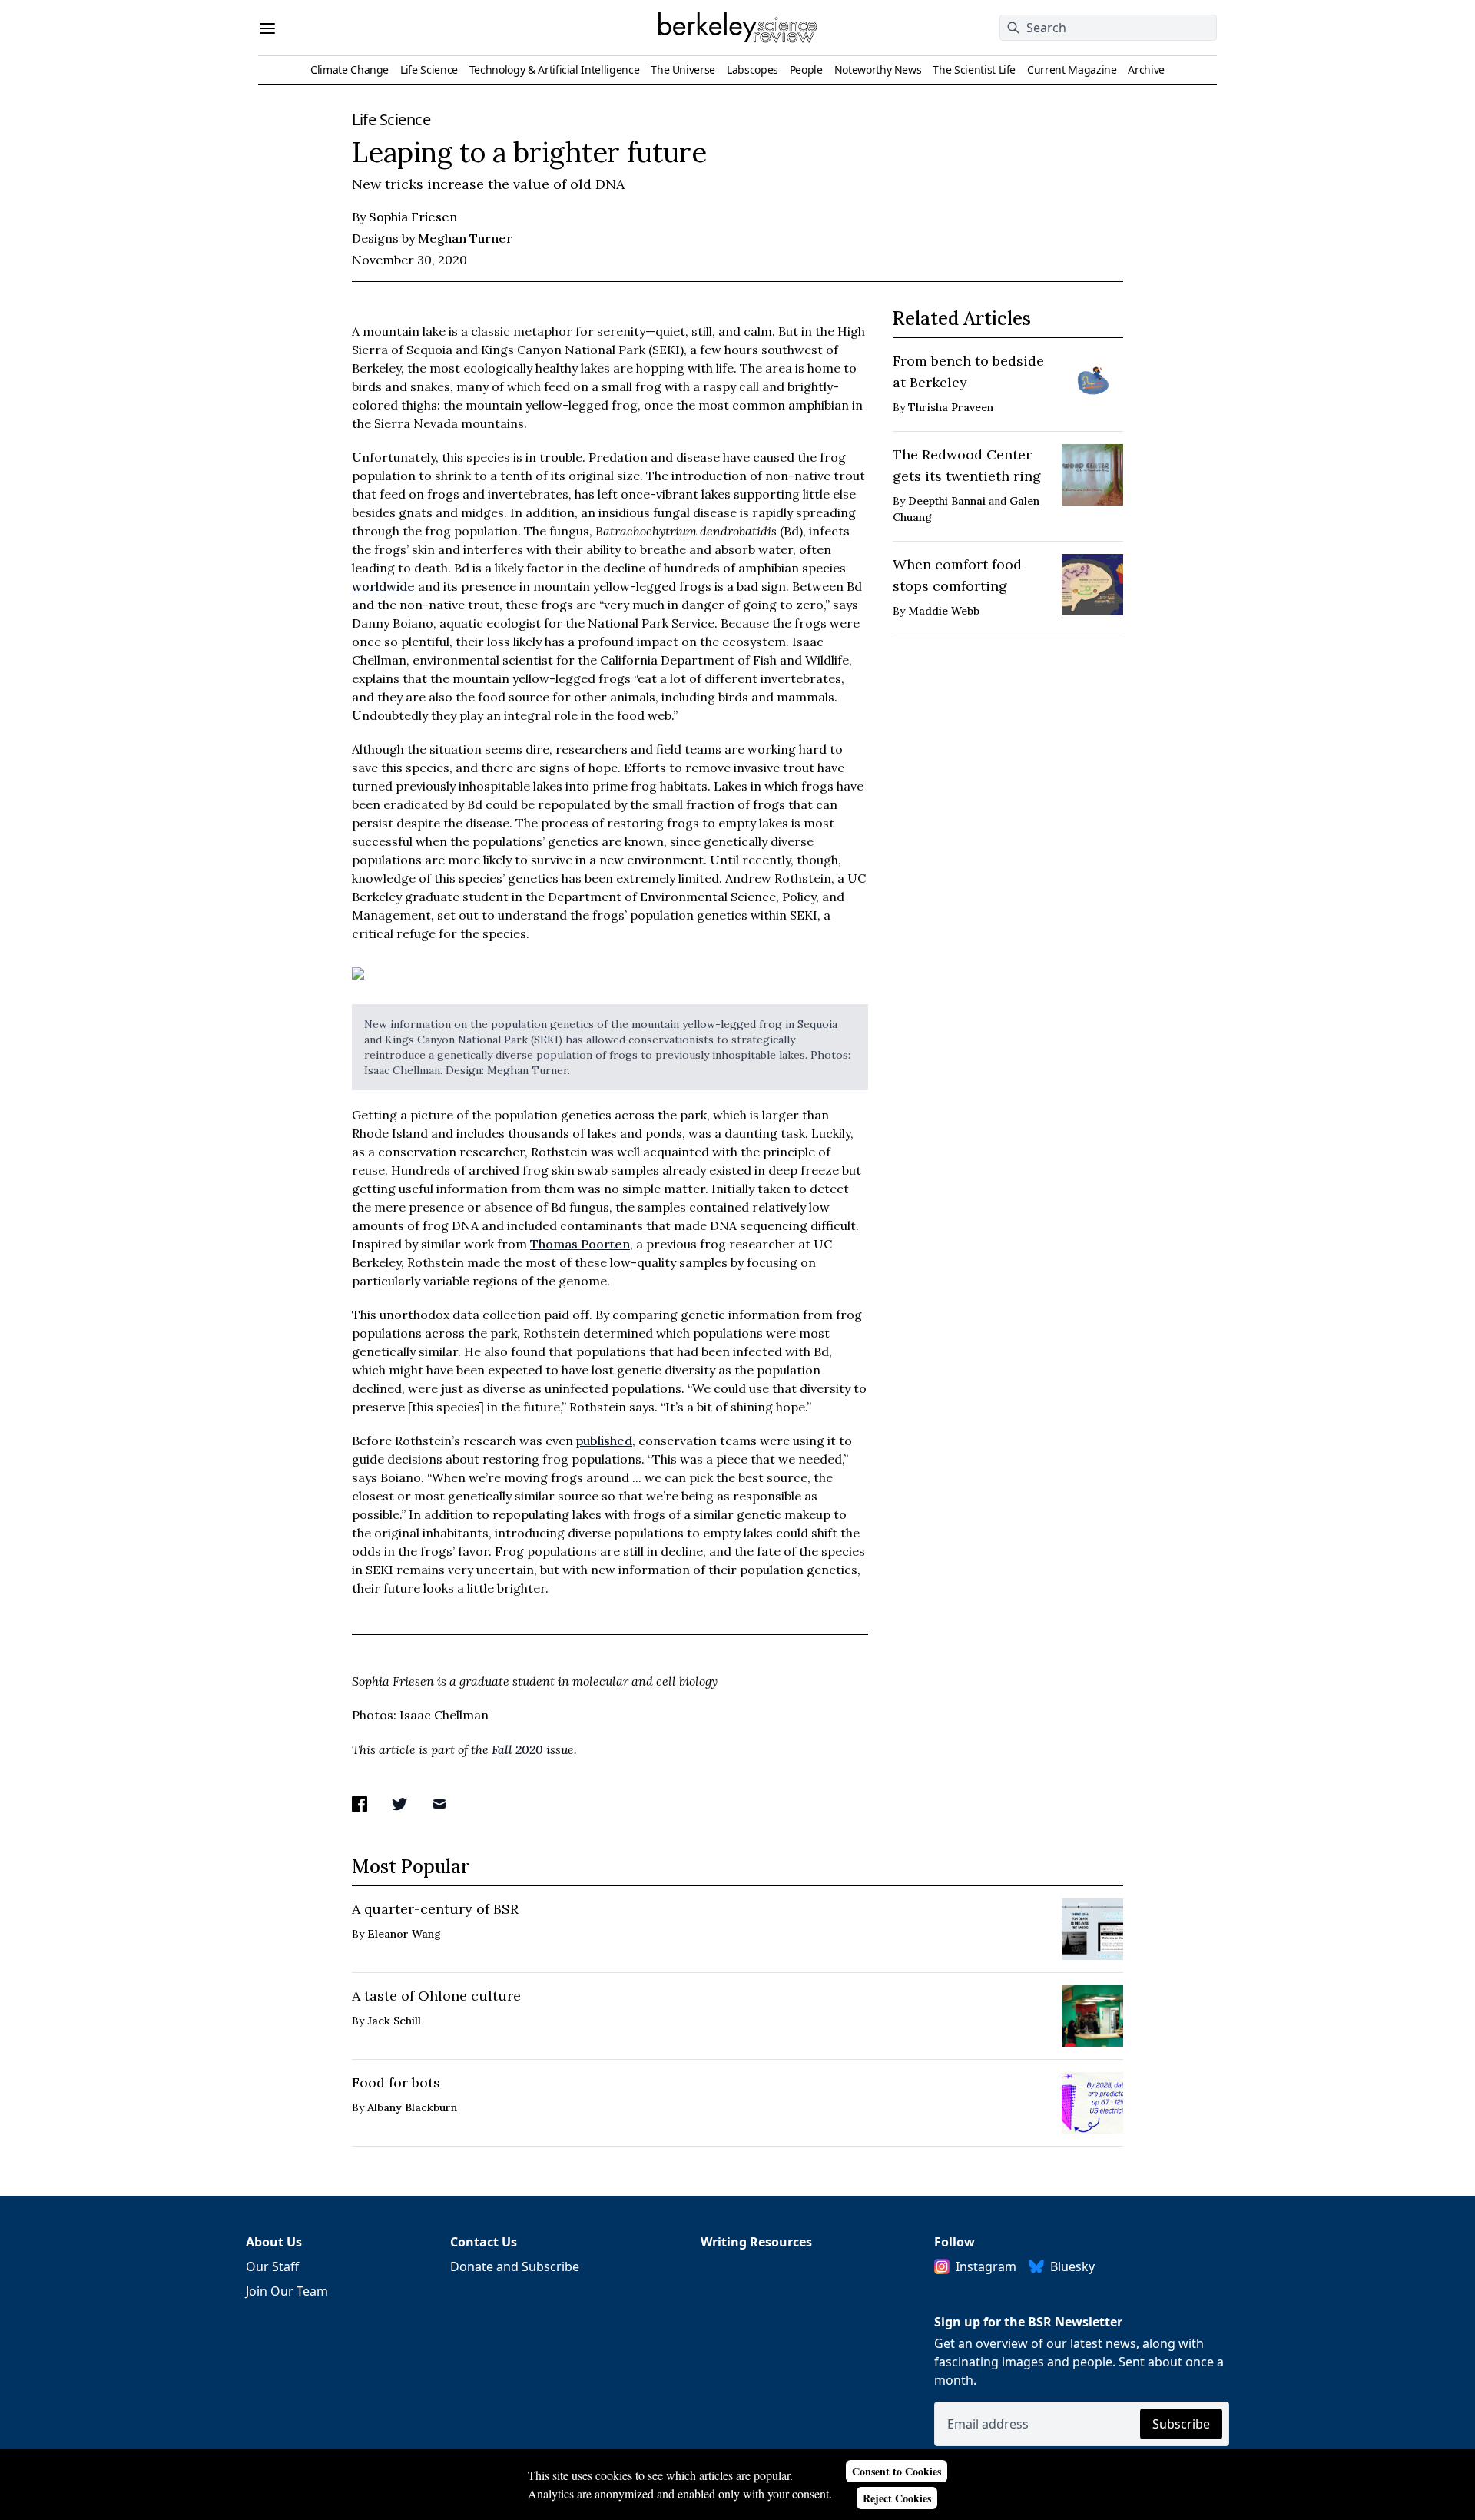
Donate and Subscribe (515, 2266)
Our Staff (272, 2266)
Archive (1146, 70)
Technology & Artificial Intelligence (554, 70)
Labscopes (752, 70)
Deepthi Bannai (947, 501)
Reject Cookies (897, 2498)
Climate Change (350, 70)
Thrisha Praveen (951, 407)
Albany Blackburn (412, 2107)
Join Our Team (287, 2291)
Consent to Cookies (897, 2471)
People (806, 70)
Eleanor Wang (404, 1934)
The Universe (683, 70)
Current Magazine (1072, 70)
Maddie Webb (944, 611)
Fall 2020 (517, 1749)
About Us (274, 2242)
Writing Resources (756, 2242)
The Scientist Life (974, 70)
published (604, 1441)
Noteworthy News (878, 70)
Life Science (429, 70)
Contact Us (484, 2242)
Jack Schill (394, 2021)
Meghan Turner (465, 238)
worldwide (383, 586)
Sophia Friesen (283, 131)
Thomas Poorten (580, 1244)
